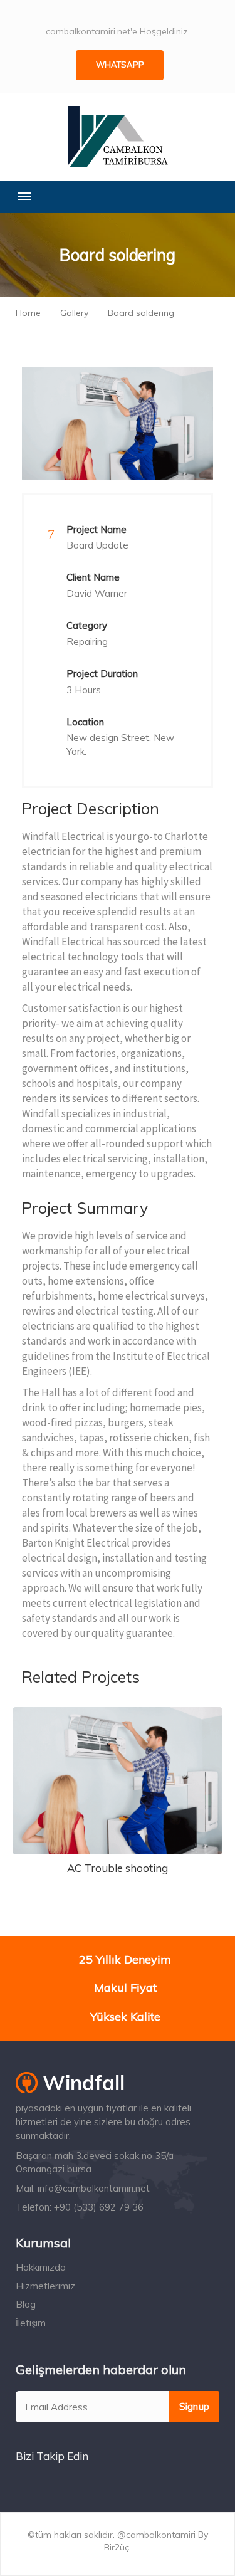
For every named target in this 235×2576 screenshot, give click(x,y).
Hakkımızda (41, 2267)
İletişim (31, 2323)
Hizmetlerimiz (45, 2286)
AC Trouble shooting (118, 1868)
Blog (26, 2304)
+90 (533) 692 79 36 (99, 2207)
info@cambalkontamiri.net (94, 2188)
